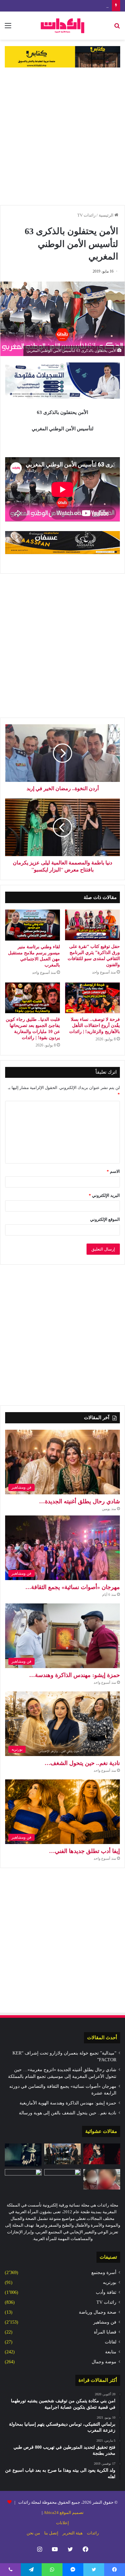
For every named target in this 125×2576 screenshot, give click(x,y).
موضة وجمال (104, 2362)
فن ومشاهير (105, 2322)
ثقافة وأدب (106, 2292)
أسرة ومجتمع (104, 2273)
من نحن (33, 2533)
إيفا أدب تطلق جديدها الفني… (84, 1851)
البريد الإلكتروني (104, 1195)
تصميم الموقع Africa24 (64, 2512)
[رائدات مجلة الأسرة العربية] (63, 26)
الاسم (113, 1171)
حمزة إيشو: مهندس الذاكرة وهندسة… (75, 1675)
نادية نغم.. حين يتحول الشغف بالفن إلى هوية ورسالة (68, 2113)
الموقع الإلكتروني (105, 1219)
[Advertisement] (63, 136)
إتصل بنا (51, 2533)
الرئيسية (107, 215)
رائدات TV (86, 215)
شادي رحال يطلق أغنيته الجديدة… (79, 1501)
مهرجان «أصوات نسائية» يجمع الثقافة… (73, 1587)
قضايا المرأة (105, 2332)
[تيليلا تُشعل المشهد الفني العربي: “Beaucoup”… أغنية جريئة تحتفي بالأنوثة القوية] (102, 2154)
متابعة (111, 2352)
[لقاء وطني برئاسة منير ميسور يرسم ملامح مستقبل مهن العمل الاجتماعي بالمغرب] (33, 925)
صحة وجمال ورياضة (98, 2312)
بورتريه (110, 2282)
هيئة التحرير (73, 2533)
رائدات (93, 2533)
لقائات (111, 2342)
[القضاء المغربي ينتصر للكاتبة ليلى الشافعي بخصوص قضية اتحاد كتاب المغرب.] (23, 2179)
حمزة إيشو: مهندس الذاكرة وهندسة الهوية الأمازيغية (64, 6)
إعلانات (63, 2523)
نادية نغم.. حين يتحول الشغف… (82, 1763)
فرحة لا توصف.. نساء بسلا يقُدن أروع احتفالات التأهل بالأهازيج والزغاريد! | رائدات (95, 1026)
